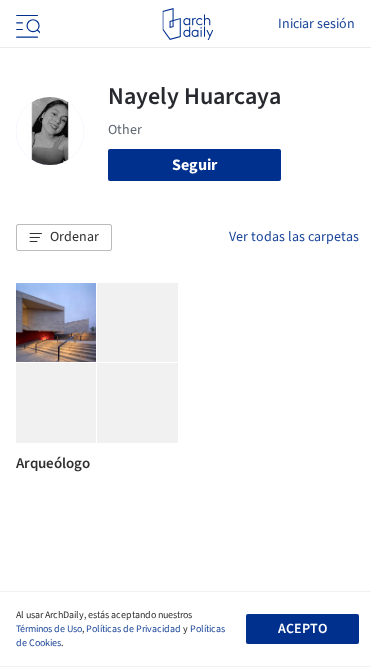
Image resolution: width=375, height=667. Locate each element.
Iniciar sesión (316, 24)
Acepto (302, 629)
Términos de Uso (49, 629)
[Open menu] (26, 24)
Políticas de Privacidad (133, 629)
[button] (64, 238)
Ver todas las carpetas (294, 237)
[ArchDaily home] (187, 24)
